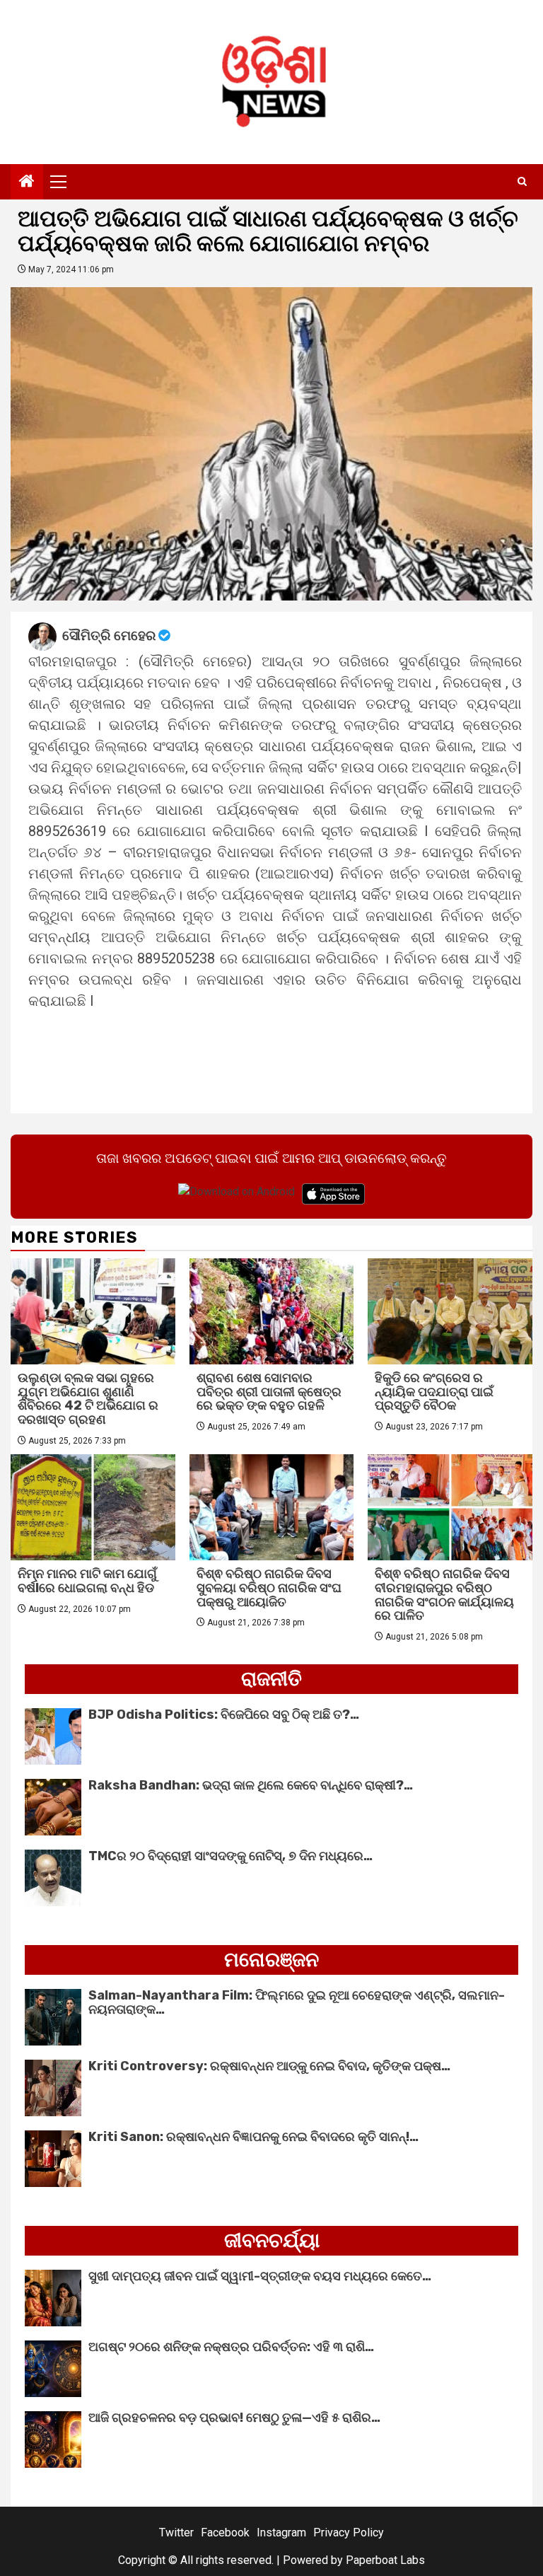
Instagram (281, 2533)
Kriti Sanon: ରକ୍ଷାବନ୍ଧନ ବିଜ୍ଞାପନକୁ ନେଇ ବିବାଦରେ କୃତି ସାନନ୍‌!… (253, 2137)
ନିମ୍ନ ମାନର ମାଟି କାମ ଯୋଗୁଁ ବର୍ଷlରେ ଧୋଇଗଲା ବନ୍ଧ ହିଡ (87, 1581)
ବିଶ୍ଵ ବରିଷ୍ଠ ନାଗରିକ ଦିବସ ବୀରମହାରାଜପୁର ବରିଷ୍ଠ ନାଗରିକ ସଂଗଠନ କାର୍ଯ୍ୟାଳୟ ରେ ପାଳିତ (444, 1595)
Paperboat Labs (385, 2560)
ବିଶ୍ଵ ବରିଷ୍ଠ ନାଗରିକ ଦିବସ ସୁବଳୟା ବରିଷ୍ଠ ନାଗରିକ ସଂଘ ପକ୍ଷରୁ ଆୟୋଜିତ (269, 1588)
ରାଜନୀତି (271, 1679)
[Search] (522, 182)
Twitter (176, 2533)
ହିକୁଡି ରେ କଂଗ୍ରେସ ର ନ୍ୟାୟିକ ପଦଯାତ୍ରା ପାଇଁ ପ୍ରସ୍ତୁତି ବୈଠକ (434, 1392)
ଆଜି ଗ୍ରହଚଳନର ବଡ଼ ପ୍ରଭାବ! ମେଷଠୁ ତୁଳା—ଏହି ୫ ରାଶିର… (234, 2418)
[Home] (27, 182)
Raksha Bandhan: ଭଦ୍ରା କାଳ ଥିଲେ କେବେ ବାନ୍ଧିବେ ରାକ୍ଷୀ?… (251, 1785)
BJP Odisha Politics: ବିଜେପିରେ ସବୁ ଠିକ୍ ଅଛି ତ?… (224, 1715)
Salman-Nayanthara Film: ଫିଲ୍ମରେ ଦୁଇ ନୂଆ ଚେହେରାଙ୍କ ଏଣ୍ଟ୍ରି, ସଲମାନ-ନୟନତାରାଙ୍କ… (297, 2002)
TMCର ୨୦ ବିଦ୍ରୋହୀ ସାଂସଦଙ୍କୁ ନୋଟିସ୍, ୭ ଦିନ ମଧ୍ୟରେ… (230, 1856)
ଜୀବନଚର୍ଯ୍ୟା (272, 2240)
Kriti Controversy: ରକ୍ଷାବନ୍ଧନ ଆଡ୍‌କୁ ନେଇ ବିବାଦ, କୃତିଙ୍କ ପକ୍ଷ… (269, 2066)
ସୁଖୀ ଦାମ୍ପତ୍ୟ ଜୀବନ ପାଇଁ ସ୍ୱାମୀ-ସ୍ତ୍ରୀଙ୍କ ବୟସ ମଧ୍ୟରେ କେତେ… (260, 2276)
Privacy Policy (349, 2533)
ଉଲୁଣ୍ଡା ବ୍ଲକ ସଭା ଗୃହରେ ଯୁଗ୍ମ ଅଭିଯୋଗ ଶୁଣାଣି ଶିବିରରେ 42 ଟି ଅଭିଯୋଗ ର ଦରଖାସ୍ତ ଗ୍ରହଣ (88, 1399)
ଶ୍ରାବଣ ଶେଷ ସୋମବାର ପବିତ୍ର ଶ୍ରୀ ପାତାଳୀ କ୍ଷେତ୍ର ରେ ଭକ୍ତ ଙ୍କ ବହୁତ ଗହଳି (269, 1392)
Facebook (225, 2533)
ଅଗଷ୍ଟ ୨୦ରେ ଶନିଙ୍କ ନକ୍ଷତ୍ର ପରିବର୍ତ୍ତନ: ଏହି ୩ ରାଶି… (231, 2347)
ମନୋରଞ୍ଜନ (271, 1960)
